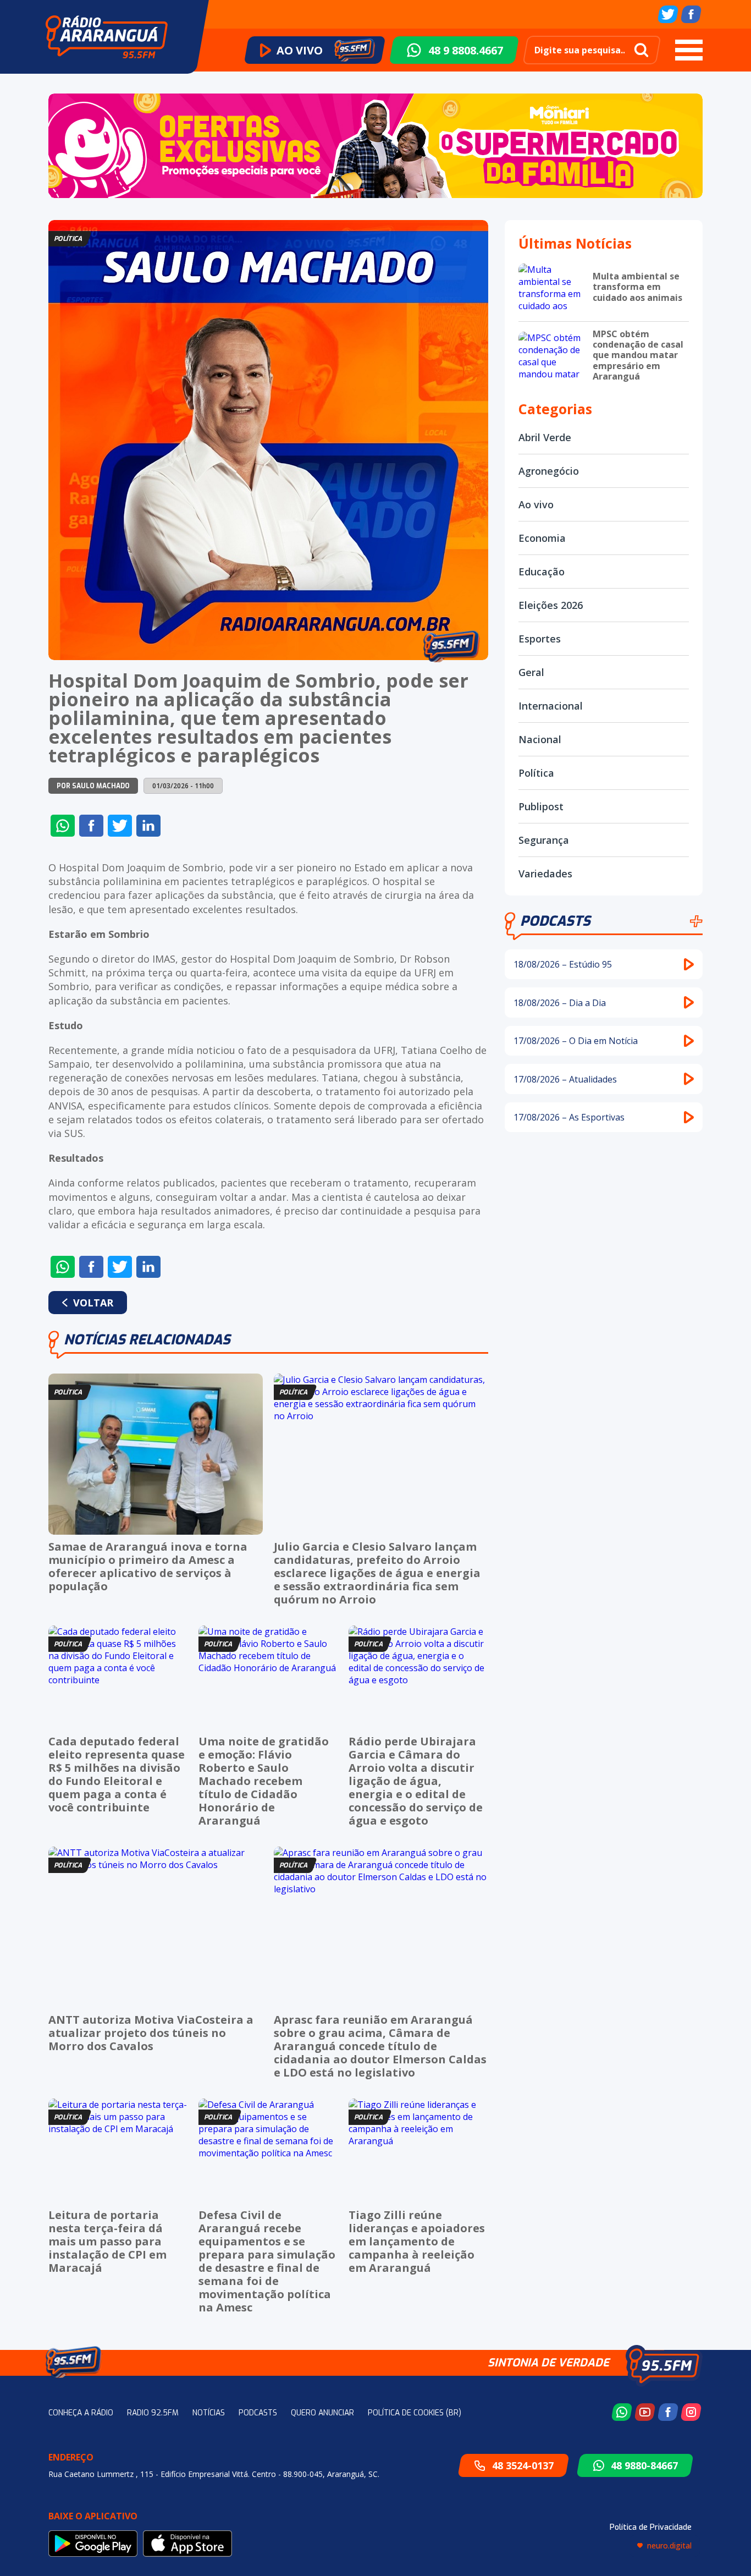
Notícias (209, 2413)
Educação (542, 572)
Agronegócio (549, 471)
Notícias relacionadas (147, 1340)
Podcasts (555, 921)
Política (536, 773)
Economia (542, 538)
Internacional (551, 706)
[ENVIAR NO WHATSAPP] (63, 826)
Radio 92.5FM (153, 2413)
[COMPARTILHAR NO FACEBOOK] (91, 826)
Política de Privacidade (651, 2527)
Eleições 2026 (551, 605)
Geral (531, 672)
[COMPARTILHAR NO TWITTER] (120, 826)
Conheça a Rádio (81, 2413)
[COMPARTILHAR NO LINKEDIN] (148, 826)
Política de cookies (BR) (415, 2413)
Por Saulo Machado (93, 786)
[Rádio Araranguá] (107, 37)
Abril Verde (545, 437)
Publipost (541, 806)
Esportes (540, 639)
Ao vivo (536, 504)
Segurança (544, 840)
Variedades (545, 874)
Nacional (540, 739)
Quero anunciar (322, 2413)
